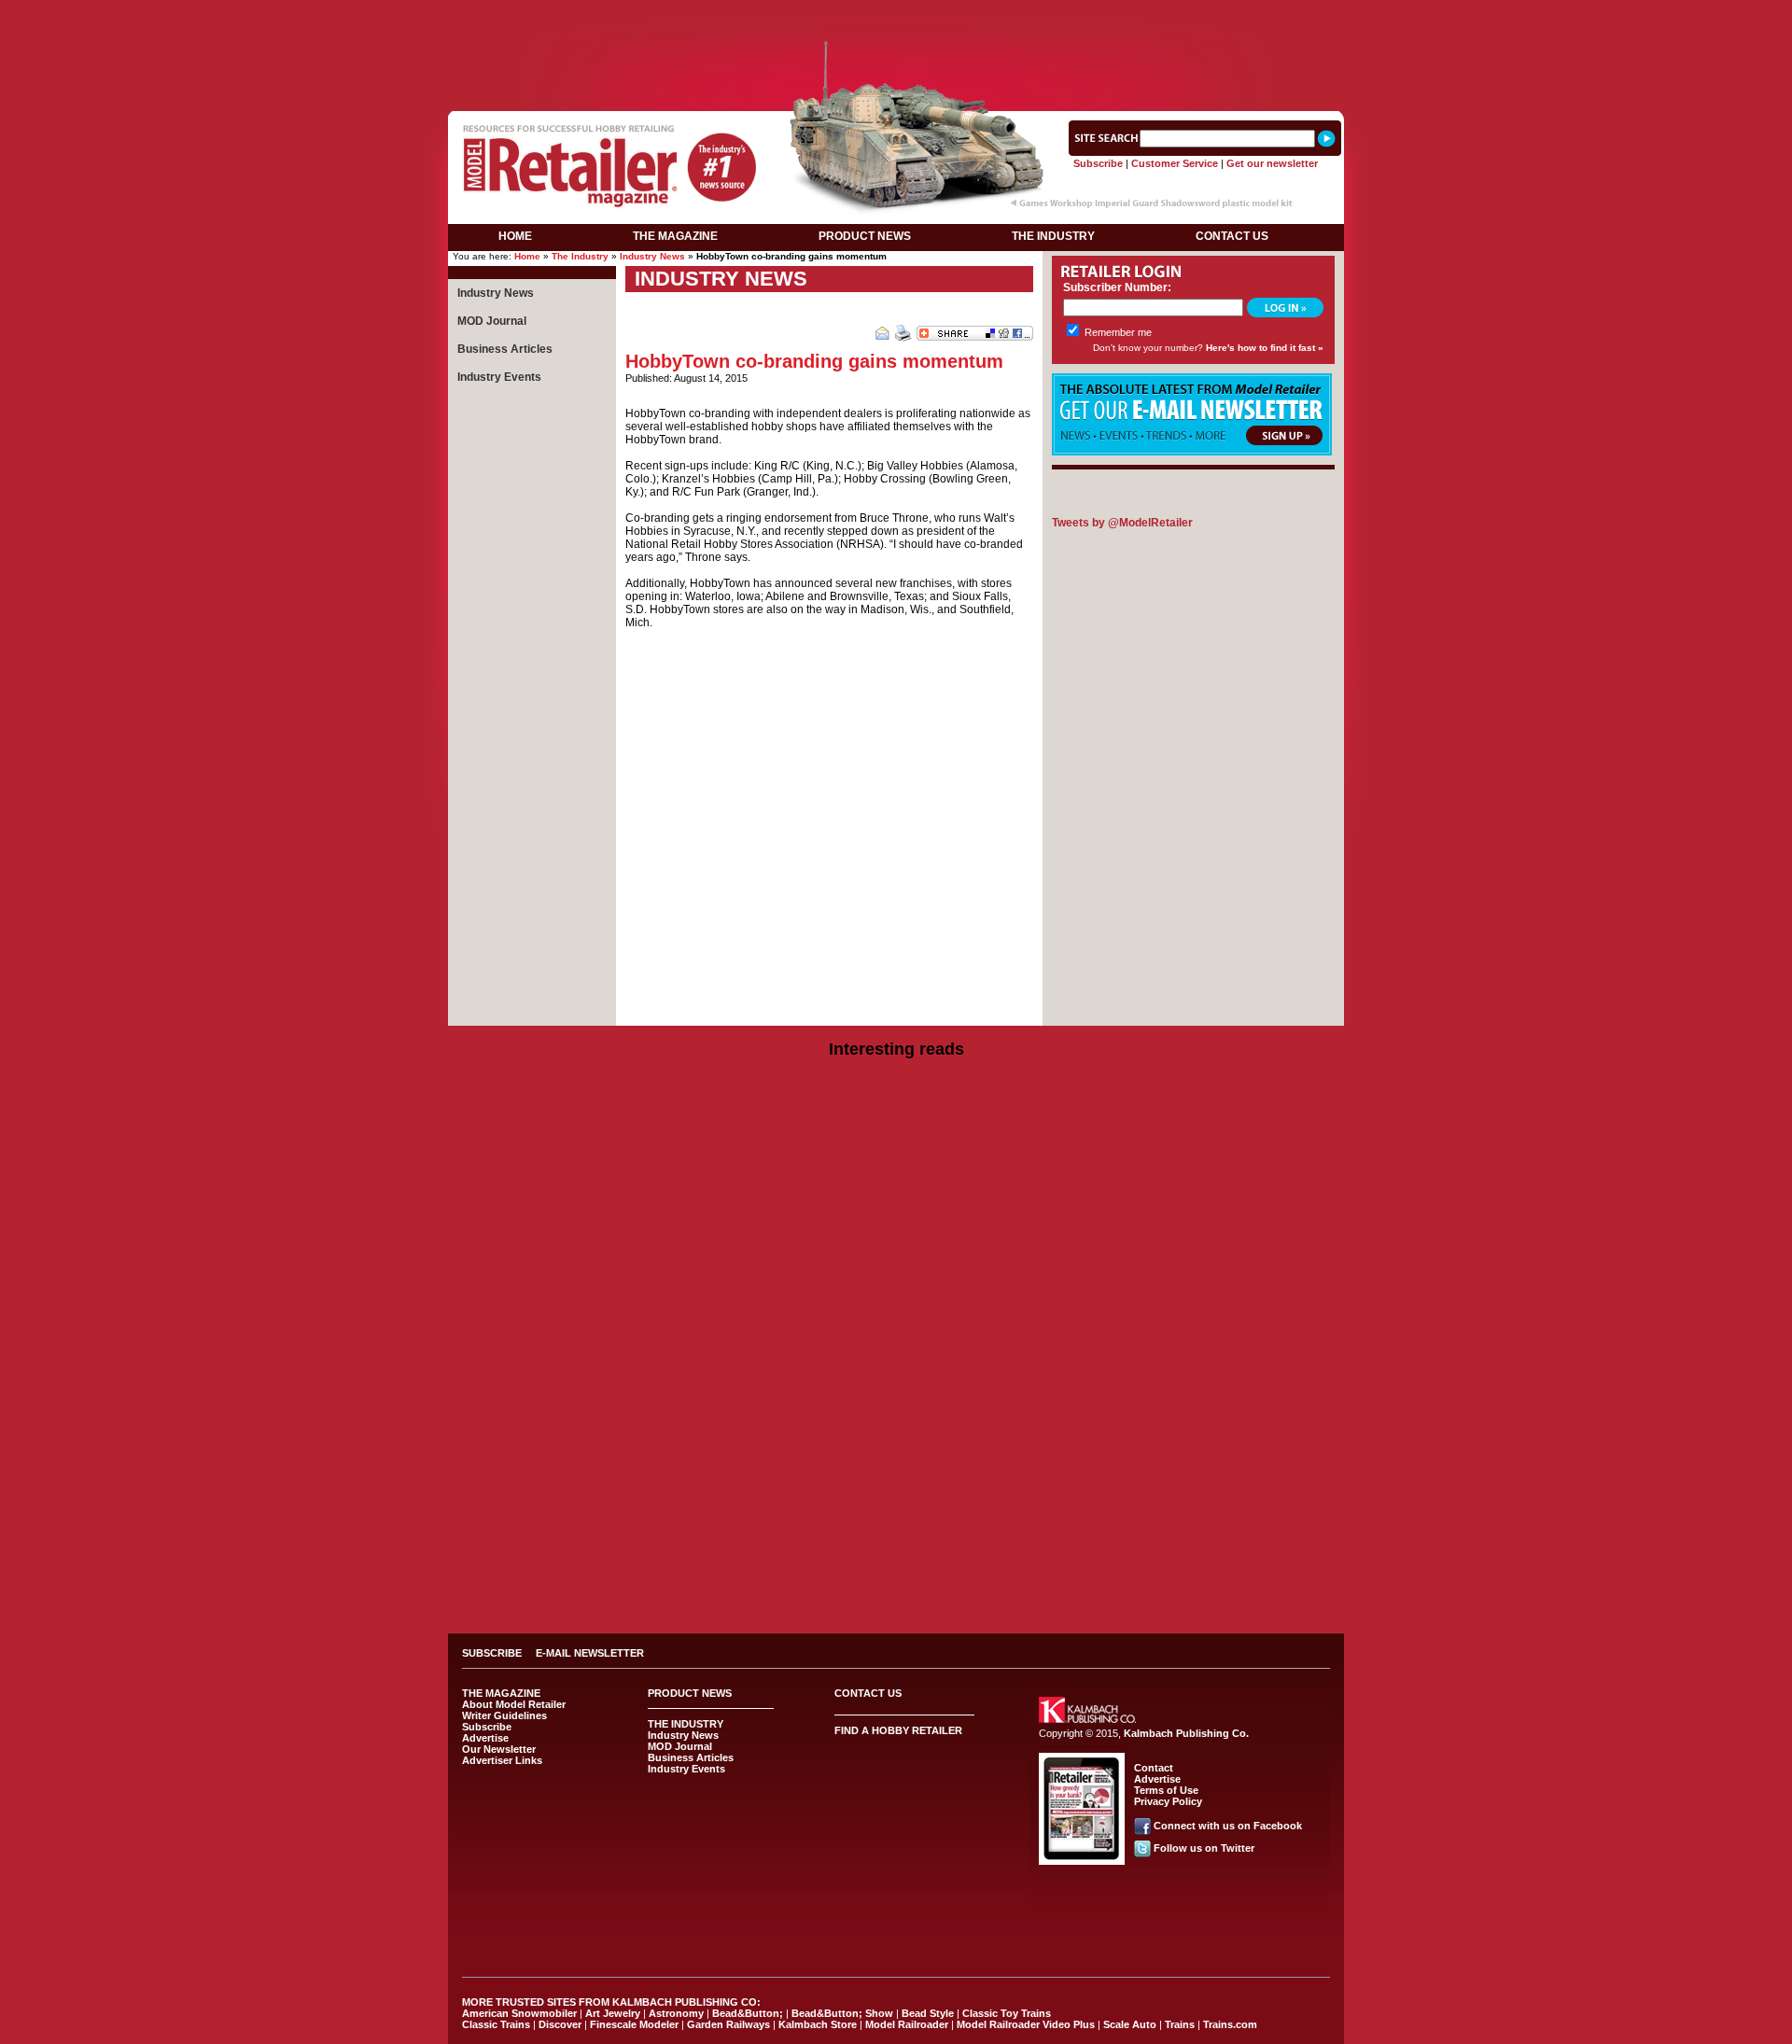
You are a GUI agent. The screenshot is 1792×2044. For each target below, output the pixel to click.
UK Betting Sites (896, 1302)
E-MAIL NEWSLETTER (590, 1653)
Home (527, 256)
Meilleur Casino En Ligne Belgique (896, 1472)
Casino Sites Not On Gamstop (896, 1184)
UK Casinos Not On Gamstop (896, 1263)
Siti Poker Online (896, 1603)
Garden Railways (728, 2024)
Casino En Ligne (896, 1563)
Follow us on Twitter (1204, 1848)
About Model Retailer (514, 1704)
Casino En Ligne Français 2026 (896, 1550)
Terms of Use (1166, 1790)
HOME (515, 236)
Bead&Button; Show (842, 2013)
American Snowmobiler (519, 2013)
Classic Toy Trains (1007, 2013)
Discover (560, 2024)
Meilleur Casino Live (710, 11)
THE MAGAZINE (675, 236)
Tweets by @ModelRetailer (1122, 523)
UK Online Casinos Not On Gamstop (896, 1145)
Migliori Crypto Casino (896, 1524)
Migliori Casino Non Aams (896, 1420)
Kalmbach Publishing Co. (1186, 1733)
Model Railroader (907, 2024)
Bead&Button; (748, 2013)
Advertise (485, 1738)
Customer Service (1175, 163)
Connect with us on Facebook (1228, 1826)
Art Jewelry (613, 2013)
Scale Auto (1130, 2024)
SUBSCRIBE (492, 1653)
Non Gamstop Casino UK (896, 1197)
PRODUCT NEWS (865, 236)
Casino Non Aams (896, 1393)
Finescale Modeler (634, 2024)
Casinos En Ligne (896, 1341)
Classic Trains (496, 2024)
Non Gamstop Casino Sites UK (896, 1211)
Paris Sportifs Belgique (896, 1459)
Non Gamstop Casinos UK (896, 1093)
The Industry (580, 256)
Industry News (652, 256)
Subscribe (1098, 163)
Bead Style (928, 2013)
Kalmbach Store (818, 2024)
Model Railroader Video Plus (1026, 2024)
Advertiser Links (502, 1760)
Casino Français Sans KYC (896, 1589)
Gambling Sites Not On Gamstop (896, 1407)
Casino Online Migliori (896, 1433)
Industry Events (499, 377)
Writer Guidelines (504, 1715)
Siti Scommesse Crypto (896, 1485)
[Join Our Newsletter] (1192, 452)
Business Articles (505, 349)
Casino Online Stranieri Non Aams (896, 1171)
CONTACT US (1232, 236)
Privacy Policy (1168, 1801)
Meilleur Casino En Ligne (896, 1315)
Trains (1180, 2024)
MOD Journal (492, 321)
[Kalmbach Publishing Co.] (1087, 1719)
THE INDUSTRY (1053, 236)
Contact (1154, 1768)
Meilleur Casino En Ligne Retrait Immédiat (896, 1328)
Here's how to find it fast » (1265, 348)
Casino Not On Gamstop (574, 11)
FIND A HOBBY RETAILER (898, 1730)
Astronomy (676, 2013)
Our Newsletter (499, 1749)
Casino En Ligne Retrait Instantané (874, 11)
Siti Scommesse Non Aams (1057, 11)
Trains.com (1230, 2024)
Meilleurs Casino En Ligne (896, 1537)
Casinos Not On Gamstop (1216, 11)
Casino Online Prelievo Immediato (896, 1106)
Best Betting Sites (896, 1224)
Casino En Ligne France (896, 1511)
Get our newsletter (1272, 163)
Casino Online (896, 1576)
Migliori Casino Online (896, 1132)
